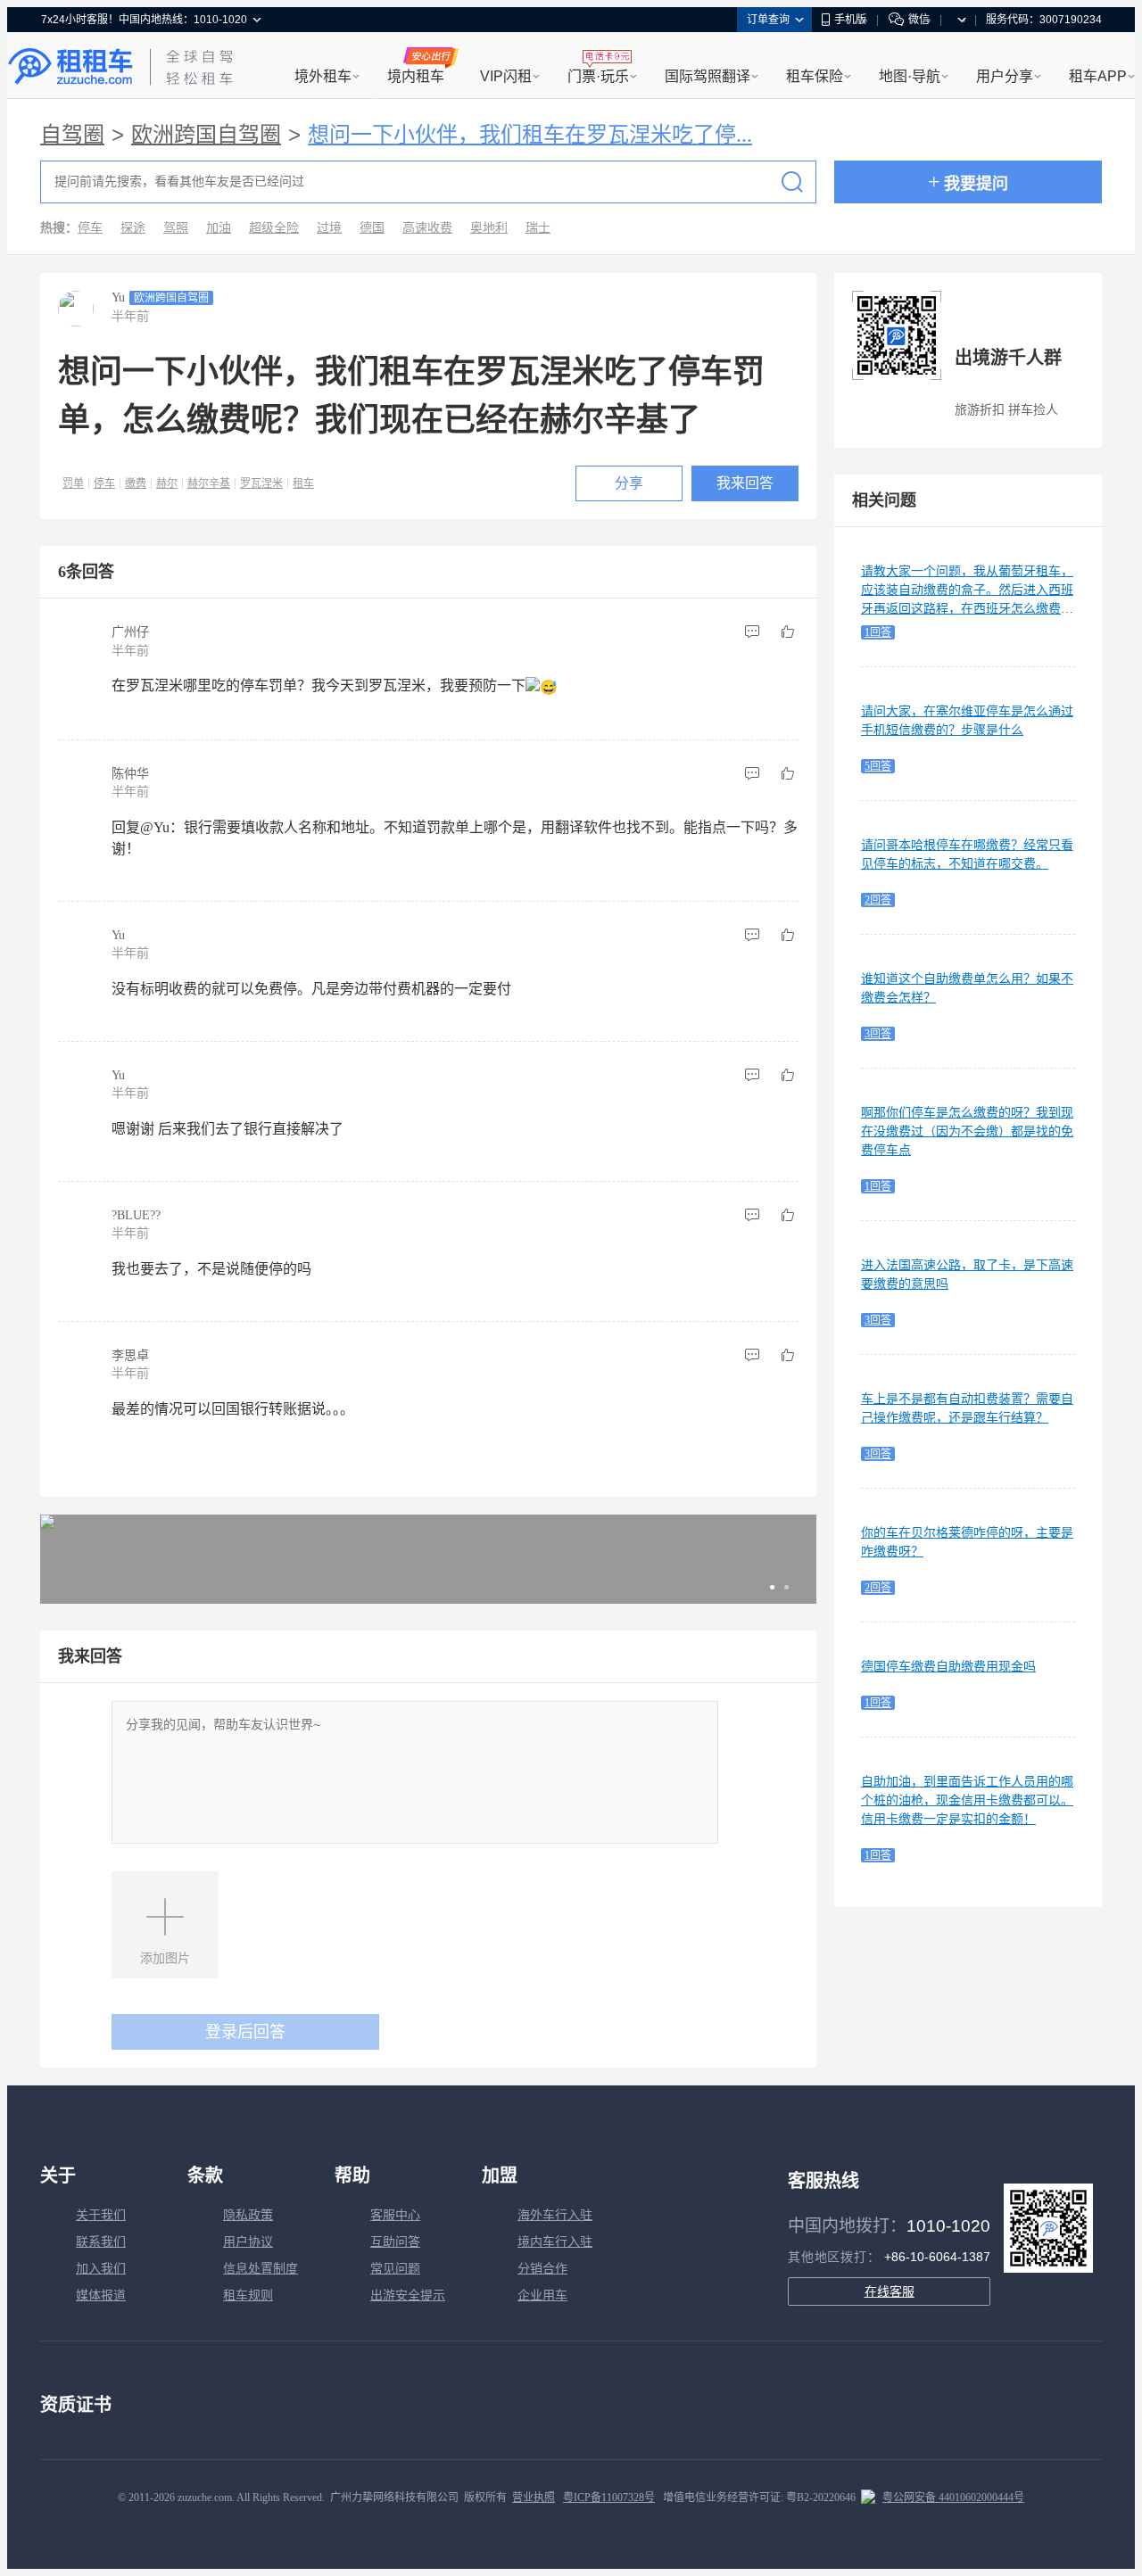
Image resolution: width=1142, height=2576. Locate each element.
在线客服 (890, 2291)
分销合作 (542, 2269)
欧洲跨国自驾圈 (206, 135)
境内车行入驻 (555, 2242)
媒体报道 (101, 2295)
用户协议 (248, 2242)
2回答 (878, 900)
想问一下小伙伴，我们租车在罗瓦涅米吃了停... (530, 135)
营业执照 (534, 2498)
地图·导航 (910, 76)
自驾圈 (72, 135)
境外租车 (323, 76)
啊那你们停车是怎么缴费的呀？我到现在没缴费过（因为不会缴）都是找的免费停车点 (967, 1131)
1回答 (878, 632)
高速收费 (427, 228)
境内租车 (416, 76)
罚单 (73, 483)
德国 (372, 228)
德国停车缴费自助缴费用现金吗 (948, 1667)
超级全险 (274, 228)
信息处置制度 (261, 2269)
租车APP (1098, 76)
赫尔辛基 (209, 483)
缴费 (136, 483)
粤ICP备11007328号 (609, 2498)
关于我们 (101, 2215)
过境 (329, 228)
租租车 (70, 67)
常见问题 (395, 2269)
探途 (133, 228)
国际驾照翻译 (708, 76)
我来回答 (745, 483)
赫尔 (167, 483)
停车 (90, 228)
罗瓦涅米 (261, 483)
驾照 (176, 228)
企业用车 (542, 2295)
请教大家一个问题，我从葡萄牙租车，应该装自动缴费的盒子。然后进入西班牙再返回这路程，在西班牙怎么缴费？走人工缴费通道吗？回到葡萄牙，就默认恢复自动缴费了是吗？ (967, 609)
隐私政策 (248, 2215)
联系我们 (101, 2242)
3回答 (878, 1034)
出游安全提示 (408, 2295)
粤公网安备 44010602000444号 (953, 2498)
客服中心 (395, 2215)
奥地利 (489, 228)
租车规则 (248, 2295)
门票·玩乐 (598, 76)
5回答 (878, 766)
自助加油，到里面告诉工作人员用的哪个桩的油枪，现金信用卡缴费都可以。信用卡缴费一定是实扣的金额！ (967, 1800)
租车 (303, 483)
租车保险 (815, 76)
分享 (629, 483)
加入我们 (101, 2269)
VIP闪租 (506, 76)
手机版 (850, 20)
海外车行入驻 (555, 2215)
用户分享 (1005, 76)
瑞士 (538, 228)
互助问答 (395, 2242)
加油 (219, 228)
